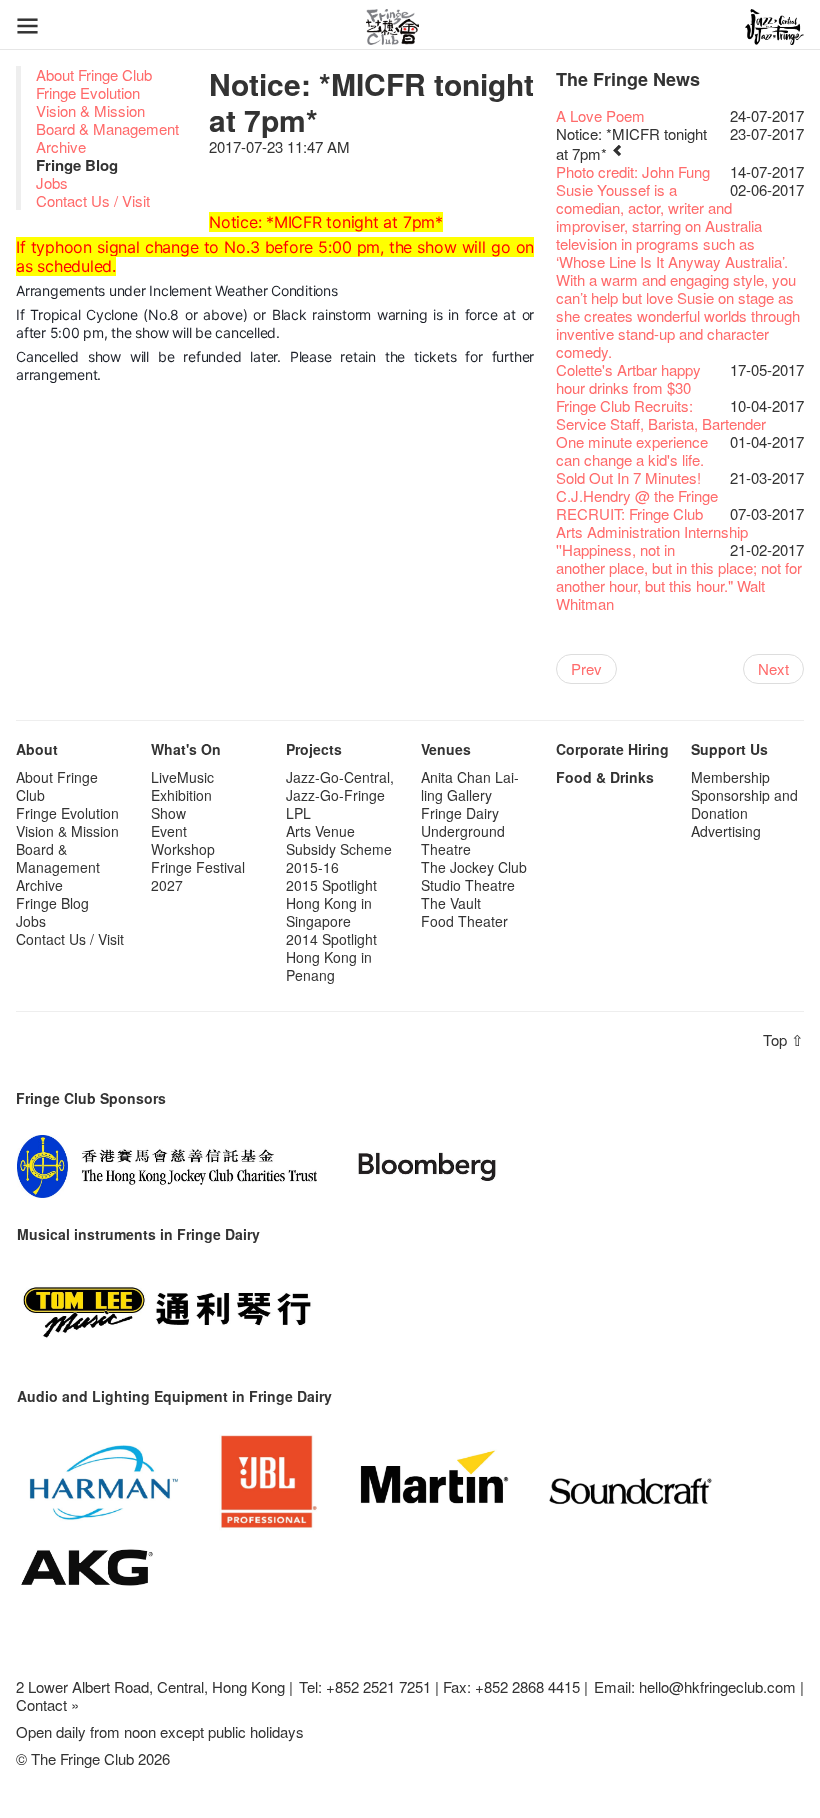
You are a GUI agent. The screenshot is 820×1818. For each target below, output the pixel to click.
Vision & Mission (90, 110)
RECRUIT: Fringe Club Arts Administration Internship (652, 522)
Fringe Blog (52, 903)
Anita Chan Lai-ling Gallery (470, 786)
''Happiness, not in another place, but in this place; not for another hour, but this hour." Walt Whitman (679, 576)
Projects (314, 749)
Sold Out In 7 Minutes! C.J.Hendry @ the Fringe (637, 486)
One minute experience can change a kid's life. (632, 450)
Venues (446, 749)
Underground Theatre (463, 840)
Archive (61, 146)
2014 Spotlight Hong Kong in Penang (331, 957)
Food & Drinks (605, 777)
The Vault (451, 903)
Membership (730, 777)
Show (168, 813)
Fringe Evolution (88, 92)
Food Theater (464, 921)
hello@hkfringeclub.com (717, 1686)
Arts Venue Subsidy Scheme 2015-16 (339, 849)
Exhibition (181, 795)
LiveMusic (182, 777)
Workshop (183, 849)
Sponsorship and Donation (744, 804)
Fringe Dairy (460, 813)
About (37, 749)
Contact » (47, 1704)
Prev (586, 668)
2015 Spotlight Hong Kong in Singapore (331, 903)
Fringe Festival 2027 (198, 876)
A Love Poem (600, 115)
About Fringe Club (94, 74)
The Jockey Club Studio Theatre (474, 876)
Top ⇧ (783, 1039)
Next (773, 668)
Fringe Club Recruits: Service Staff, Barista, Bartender (661, 414)
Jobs (52, 182)
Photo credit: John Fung (633, 171)
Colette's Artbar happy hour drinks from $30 (628, 378)
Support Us (729, 749)
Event (169, 831)
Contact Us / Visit (93, 200)
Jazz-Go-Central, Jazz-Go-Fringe (340, 786)
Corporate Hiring (612, 749)
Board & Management (107, 128)
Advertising (726, 831)
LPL (298, 813)
